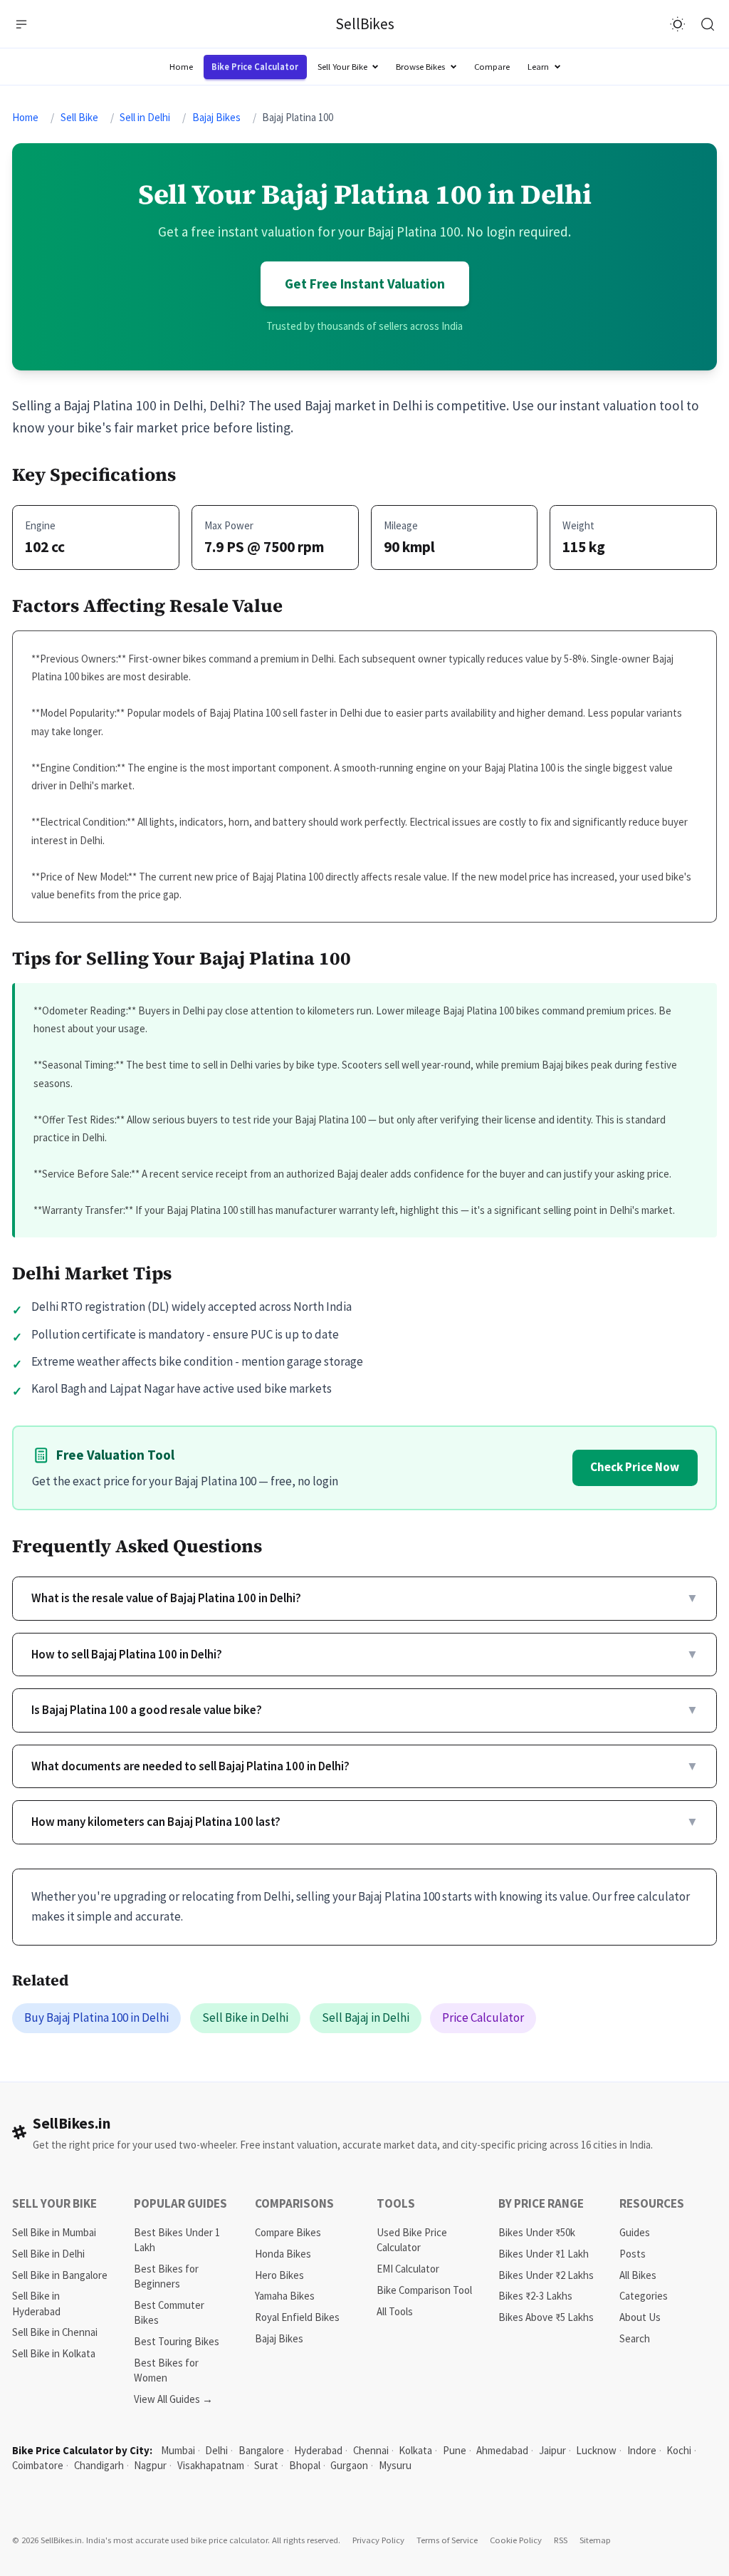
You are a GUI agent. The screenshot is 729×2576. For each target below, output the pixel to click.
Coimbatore (38, 2465)
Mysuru (395, 2465)
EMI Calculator (408, 2269)
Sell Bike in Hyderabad (36, 2303)
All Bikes (638, 2275)
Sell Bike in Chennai (55, 2332)
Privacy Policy (378, 2540)
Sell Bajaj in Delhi (366, 2017)
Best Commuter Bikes (169, 2312)
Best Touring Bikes (177, 2341)
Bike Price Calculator (255, 66)
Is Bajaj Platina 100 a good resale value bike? (365, 1710)
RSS (561, 2540)
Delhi (216, 2450)
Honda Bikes (283, 2254)
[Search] (708, 24)
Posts (633, 2254)
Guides (635, 2232)
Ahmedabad (502, 2450)
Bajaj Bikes (216, 117)
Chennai (371, 2450)
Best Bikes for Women (166, 2370)
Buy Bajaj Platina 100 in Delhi (96, 2017)
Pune (455, 2450)
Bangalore (261, 2450)
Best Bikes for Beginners (166, 2276)
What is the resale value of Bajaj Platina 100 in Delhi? (365, 1598)
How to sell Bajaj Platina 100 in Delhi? (365, 1654)
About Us (640, 2317)
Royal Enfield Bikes (297, 2317)
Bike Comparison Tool (424, 2290)
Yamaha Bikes (285, 2296)
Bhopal (305, 2465)
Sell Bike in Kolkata (54, 2353)
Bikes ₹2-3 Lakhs (535, 2296)
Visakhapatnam (211, 2465)
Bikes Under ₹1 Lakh (544, 2254)
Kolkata (415, 2450)
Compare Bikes (288, 2232)
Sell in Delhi (145, 117)
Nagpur (150, 2465)
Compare (492, 66)
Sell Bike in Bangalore (60, 2275)
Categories (644, 2296)
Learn (538, 66)
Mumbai (178, 2450)
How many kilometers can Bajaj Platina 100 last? (365, 1822)
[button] (22, 24)
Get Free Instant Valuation (365, 284)
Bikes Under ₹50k (537, 2232)
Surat (266, 2465)
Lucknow (596, 2450)
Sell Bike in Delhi (245, 2017)
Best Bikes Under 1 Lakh (177, 2240)
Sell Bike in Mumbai (54, 2232)
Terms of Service (447, 2540)
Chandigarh (99, 2465)
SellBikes (365, 24)
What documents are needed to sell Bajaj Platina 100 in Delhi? (365, 1766)
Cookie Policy (516, 2540)
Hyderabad (318, 2450)
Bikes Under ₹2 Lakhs (546, 2275)
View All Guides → (173, 2399)
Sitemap (595, 2540)
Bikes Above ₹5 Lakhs (546, 2317)
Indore (642, 2450)
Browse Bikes (420, 66)
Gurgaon (349, 2465)
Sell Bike (79, 117)
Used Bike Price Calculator (412, 2240)
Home (181, 66)
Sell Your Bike (342, 66)
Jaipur (552, 2450)
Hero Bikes (279, 2275)
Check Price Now (635, 1467)
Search (635, 2338)
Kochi (679, 2450)
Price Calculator (483, 2017)
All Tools (395, 2311)
